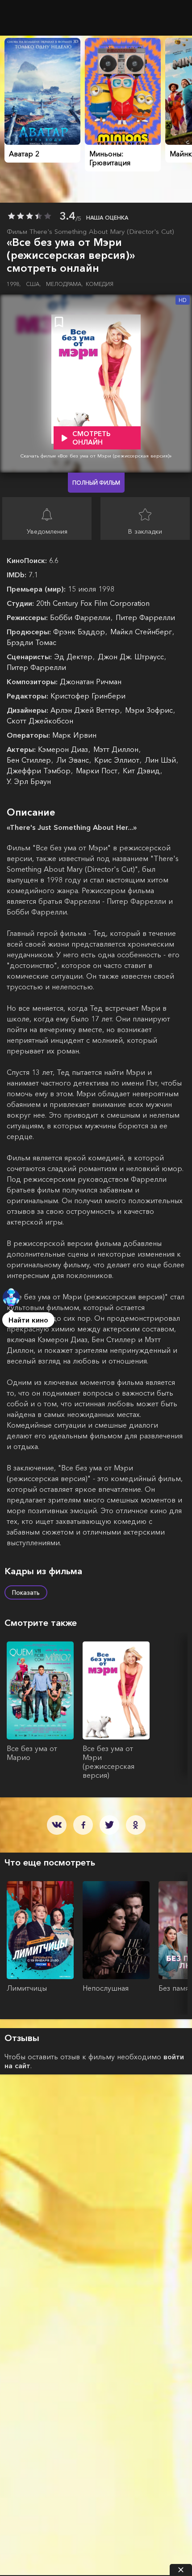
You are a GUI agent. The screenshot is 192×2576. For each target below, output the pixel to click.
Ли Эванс (74, 760)
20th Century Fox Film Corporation (93, 603)
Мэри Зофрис (150, 710)
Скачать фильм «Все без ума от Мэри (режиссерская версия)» (96, 456)
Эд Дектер (74, 657)
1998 (14, 284)
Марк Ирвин (74, 735)
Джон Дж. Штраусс (132, 657)
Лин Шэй (161, 760)
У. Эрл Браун (29, 781)
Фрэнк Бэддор (80, 632)
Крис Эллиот (118, 760)
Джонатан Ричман (91, 682)
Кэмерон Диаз (64, 749)
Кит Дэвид (142, 771)
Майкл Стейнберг (142, 632)
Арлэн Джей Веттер (86, 710)
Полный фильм (96, 483)
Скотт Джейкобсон (40, 721)
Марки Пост (98, 771)
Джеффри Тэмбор (40, 771)
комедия (100, 284)
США (33, 284)
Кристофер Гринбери (88, 696)
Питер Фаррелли (145, 617)
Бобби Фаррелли (81, 617)
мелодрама (65, 284)
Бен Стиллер (30, 760)
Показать (26, 1592)
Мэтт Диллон (117, 749)
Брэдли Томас (31, 642)
